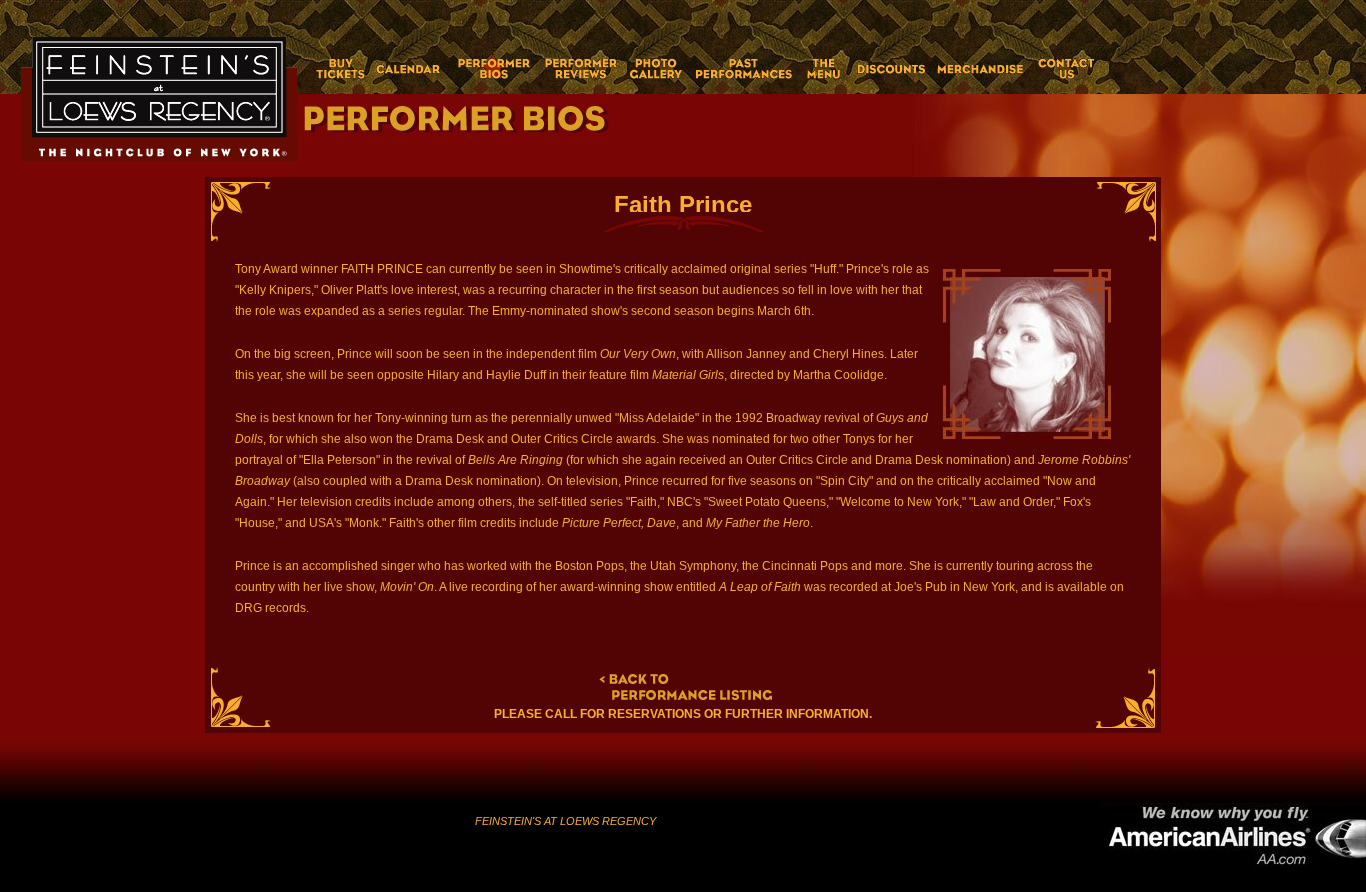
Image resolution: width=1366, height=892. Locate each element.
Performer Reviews (580, 68)
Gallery (655, 68)
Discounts (889, 68)
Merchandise (980, 68)
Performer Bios (493, 68)
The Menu (824, 68)
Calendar (409, 68)
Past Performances (744, 68)
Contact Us (1063, 68)
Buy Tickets (334, 68)
